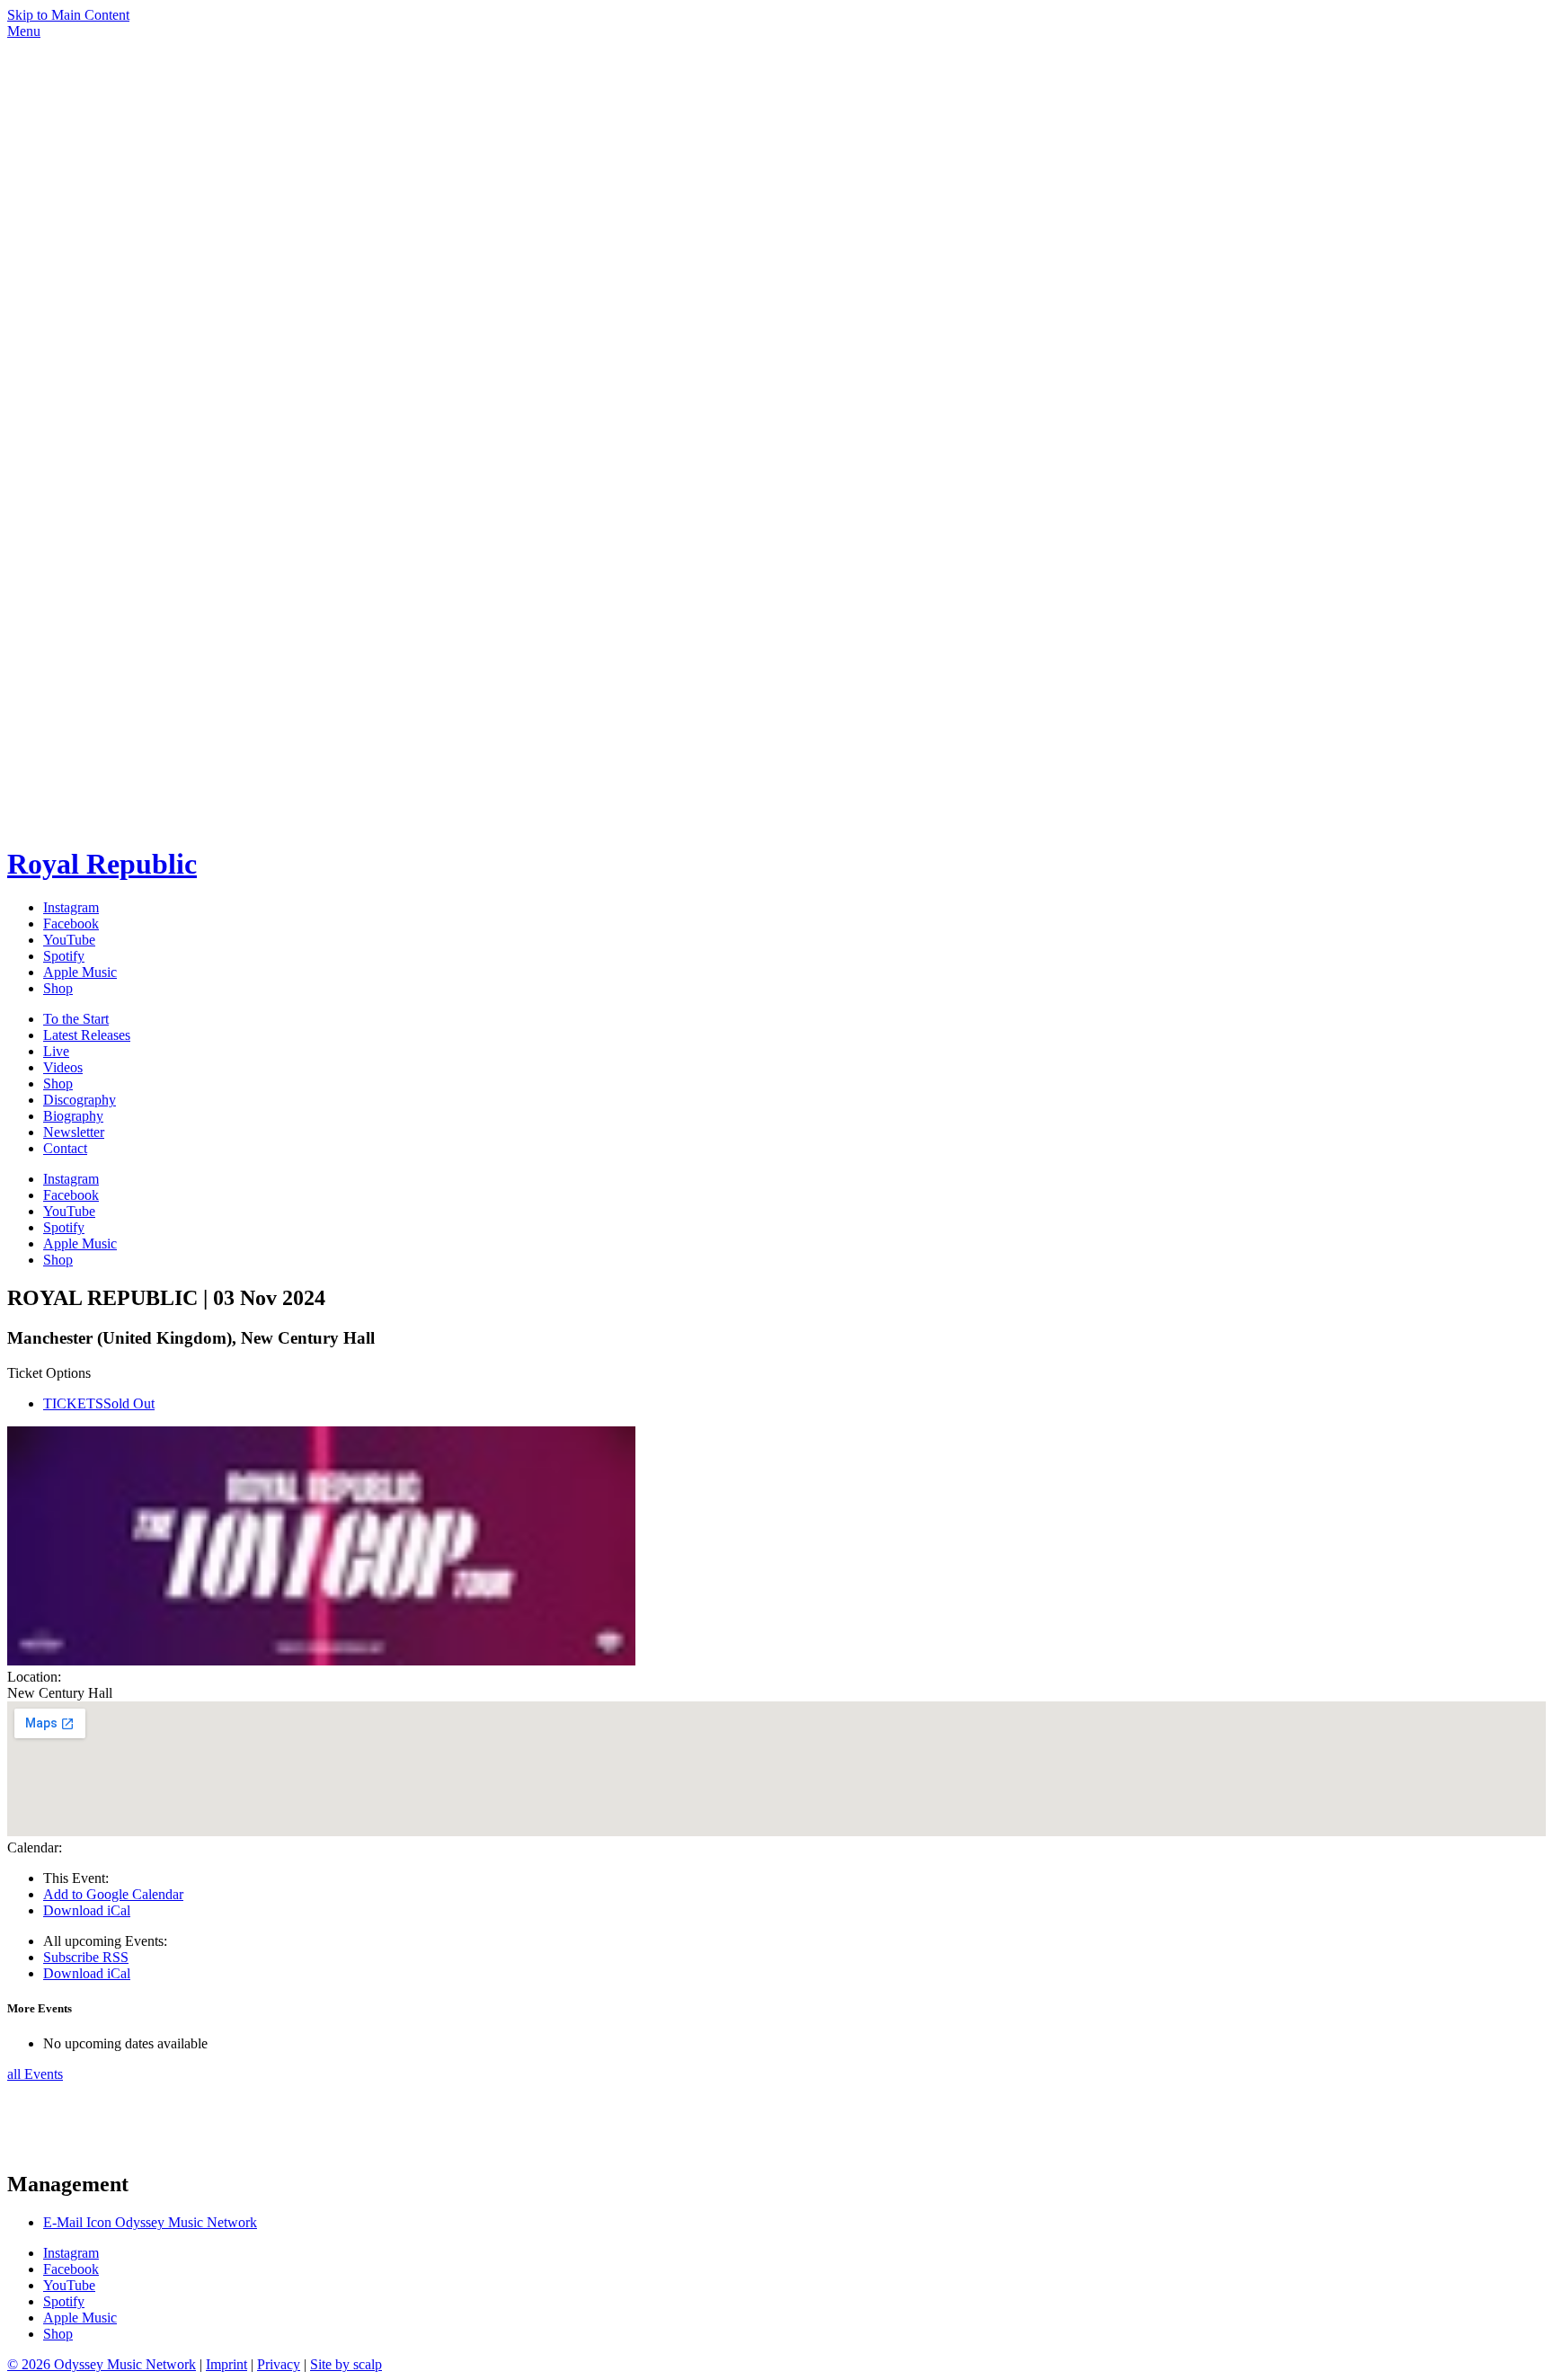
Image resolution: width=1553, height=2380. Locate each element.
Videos (63, 1067)
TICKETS (99, 1403)
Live (56, 1051)
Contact (65, 1148)
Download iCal (87, 1910)
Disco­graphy (80, 1100)
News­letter (74, 1132)
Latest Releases (87, 1035)
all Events (35, 2074)
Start (76, 1019)
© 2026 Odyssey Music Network (102, 2364)
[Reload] (75, 2146)
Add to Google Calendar (113, 1894)
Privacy (279, 2364)
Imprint (226, 2364)
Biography (73, 1116)
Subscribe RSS (86, 1957)
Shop (58, 1083)
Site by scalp (346, 2364)
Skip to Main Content (68, 15)
